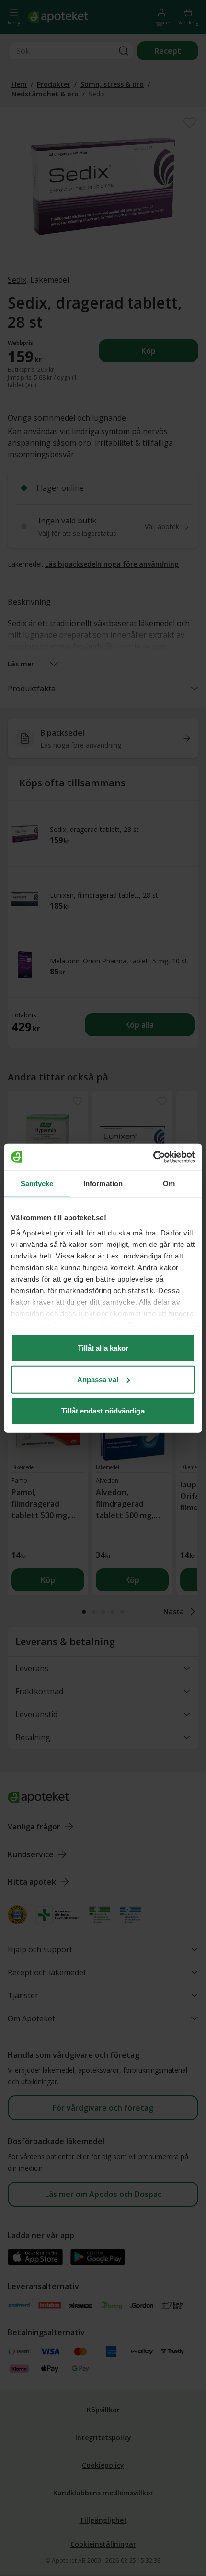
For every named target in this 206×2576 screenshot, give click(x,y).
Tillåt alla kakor (103, 1348)
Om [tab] (169, 1183)
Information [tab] (103, 1183)
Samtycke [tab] (37, 1183)
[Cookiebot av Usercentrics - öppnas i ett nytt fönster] (153, 1157)
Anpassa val (98, 1379)
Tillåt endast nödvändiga (103, 1411)
